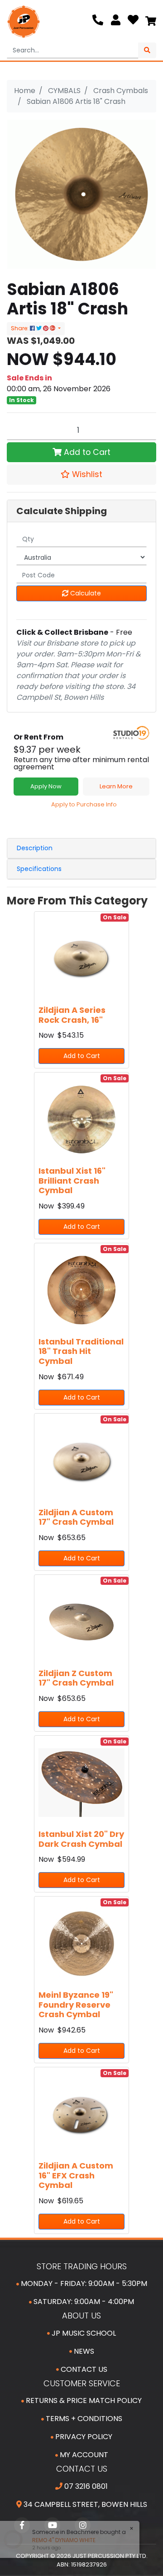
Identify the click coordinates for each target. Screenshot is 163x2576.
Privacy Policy (83, 2437)
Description (35, 848)
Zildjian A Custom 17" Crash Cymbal (76, 1517)
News (83, 2351)
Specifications (39, 869)
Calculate (85, 593)
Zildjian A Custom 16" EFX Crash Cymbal (76, 2175)
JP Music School (83, 2333)
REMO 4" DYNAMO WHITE (60, 2540)
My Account (83, 2455)
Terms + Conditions (83, 2419)
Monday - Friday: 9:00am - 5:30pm (83, 2283)
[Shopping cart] (151, 22)
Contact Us (83, 2369)
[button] (81, 474)
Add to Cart (86, 452)
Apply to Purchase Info (84, 804)
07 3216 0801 (85, 2486)
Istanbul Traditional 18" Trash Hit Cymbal (81, 1351)
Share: (20, 328)
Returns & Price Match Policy (83, 2400)
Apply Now (46, 786)
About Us (81, 2316)
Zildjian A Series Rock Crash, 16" (72, 1015)
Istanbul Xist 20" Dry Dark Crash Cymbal (81, 1839)
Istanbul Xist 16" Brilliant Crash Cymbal (72, 1180)
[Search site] (147, 50)
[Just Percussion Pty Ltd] (24, 22)
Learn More (116, 786)
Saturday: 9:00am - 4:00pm (83, 2302)
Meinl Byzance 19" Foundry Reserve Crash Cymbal (76, 2005)
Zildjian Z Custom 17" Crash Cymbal (76, 1678)
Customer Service (82, 2383)
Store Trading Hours (82, 2266)
